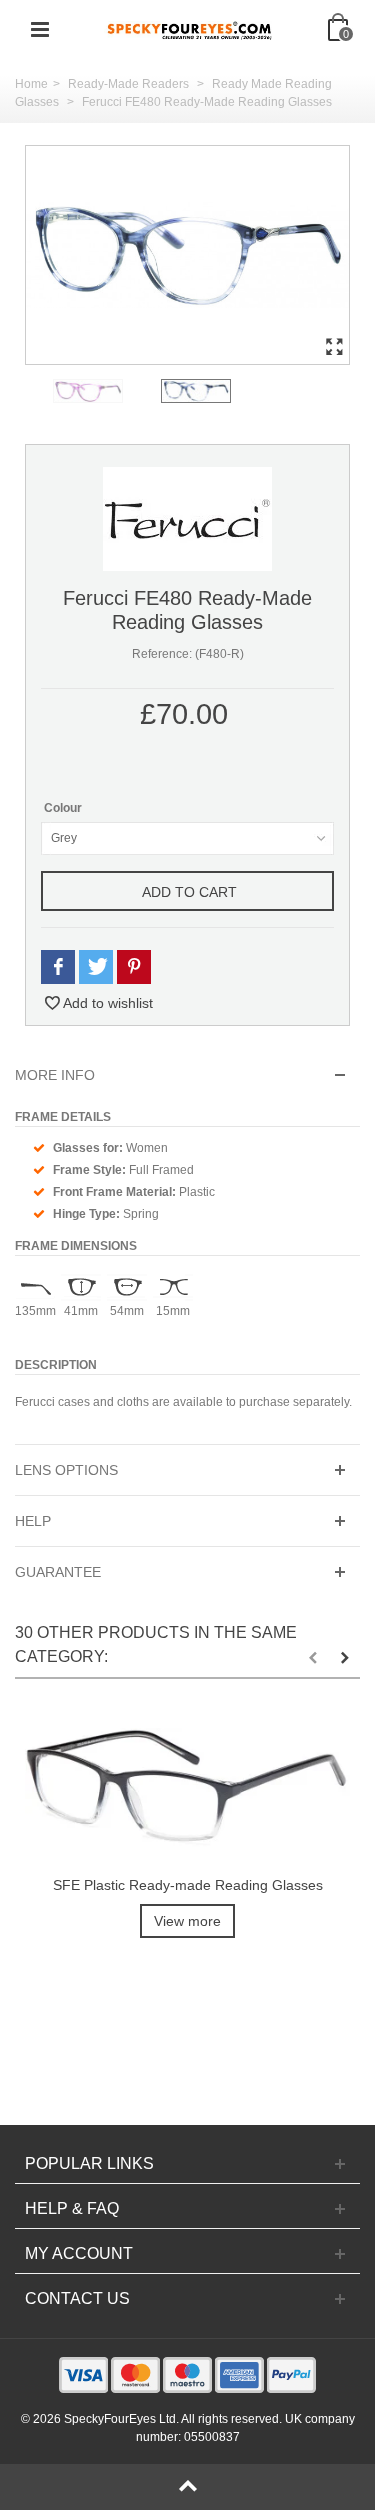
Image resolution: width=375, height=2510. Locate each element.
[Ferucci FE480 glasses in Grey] (187, 255)
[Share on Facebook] (58, 967)
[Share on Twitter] (96, 967)
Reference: (162, 654)
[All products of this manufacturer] (187, 518)
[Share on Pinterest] (134, 967)
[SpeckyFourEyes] (190, 29)
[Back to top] (187, 2487)
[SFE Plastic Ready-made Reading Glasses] (187, 1787)
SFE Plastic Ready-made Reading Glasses (188, 1885)
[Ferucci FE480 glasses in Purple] (103, 391)
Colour (64, 808)
